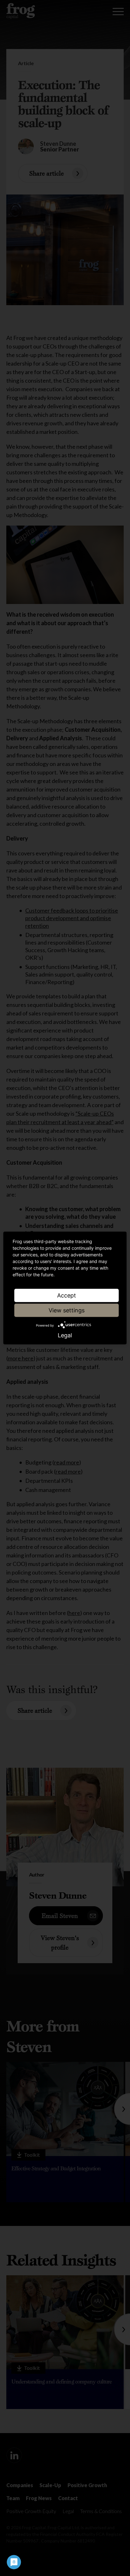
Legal (65, 1335)
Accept (67, 1295)
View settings (67, 1310)
